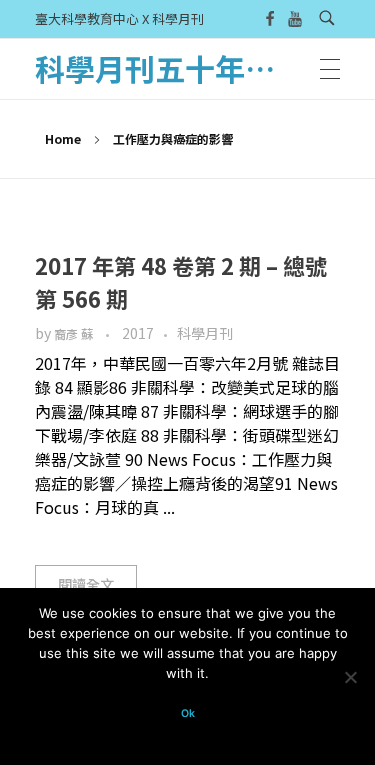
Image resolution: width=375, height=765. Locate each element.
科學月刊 (205, 333)
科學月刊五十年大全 (170, 68)
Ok (188, 713)
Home (63, 138)
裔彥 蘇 (75, 334)
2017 (138, 333)
